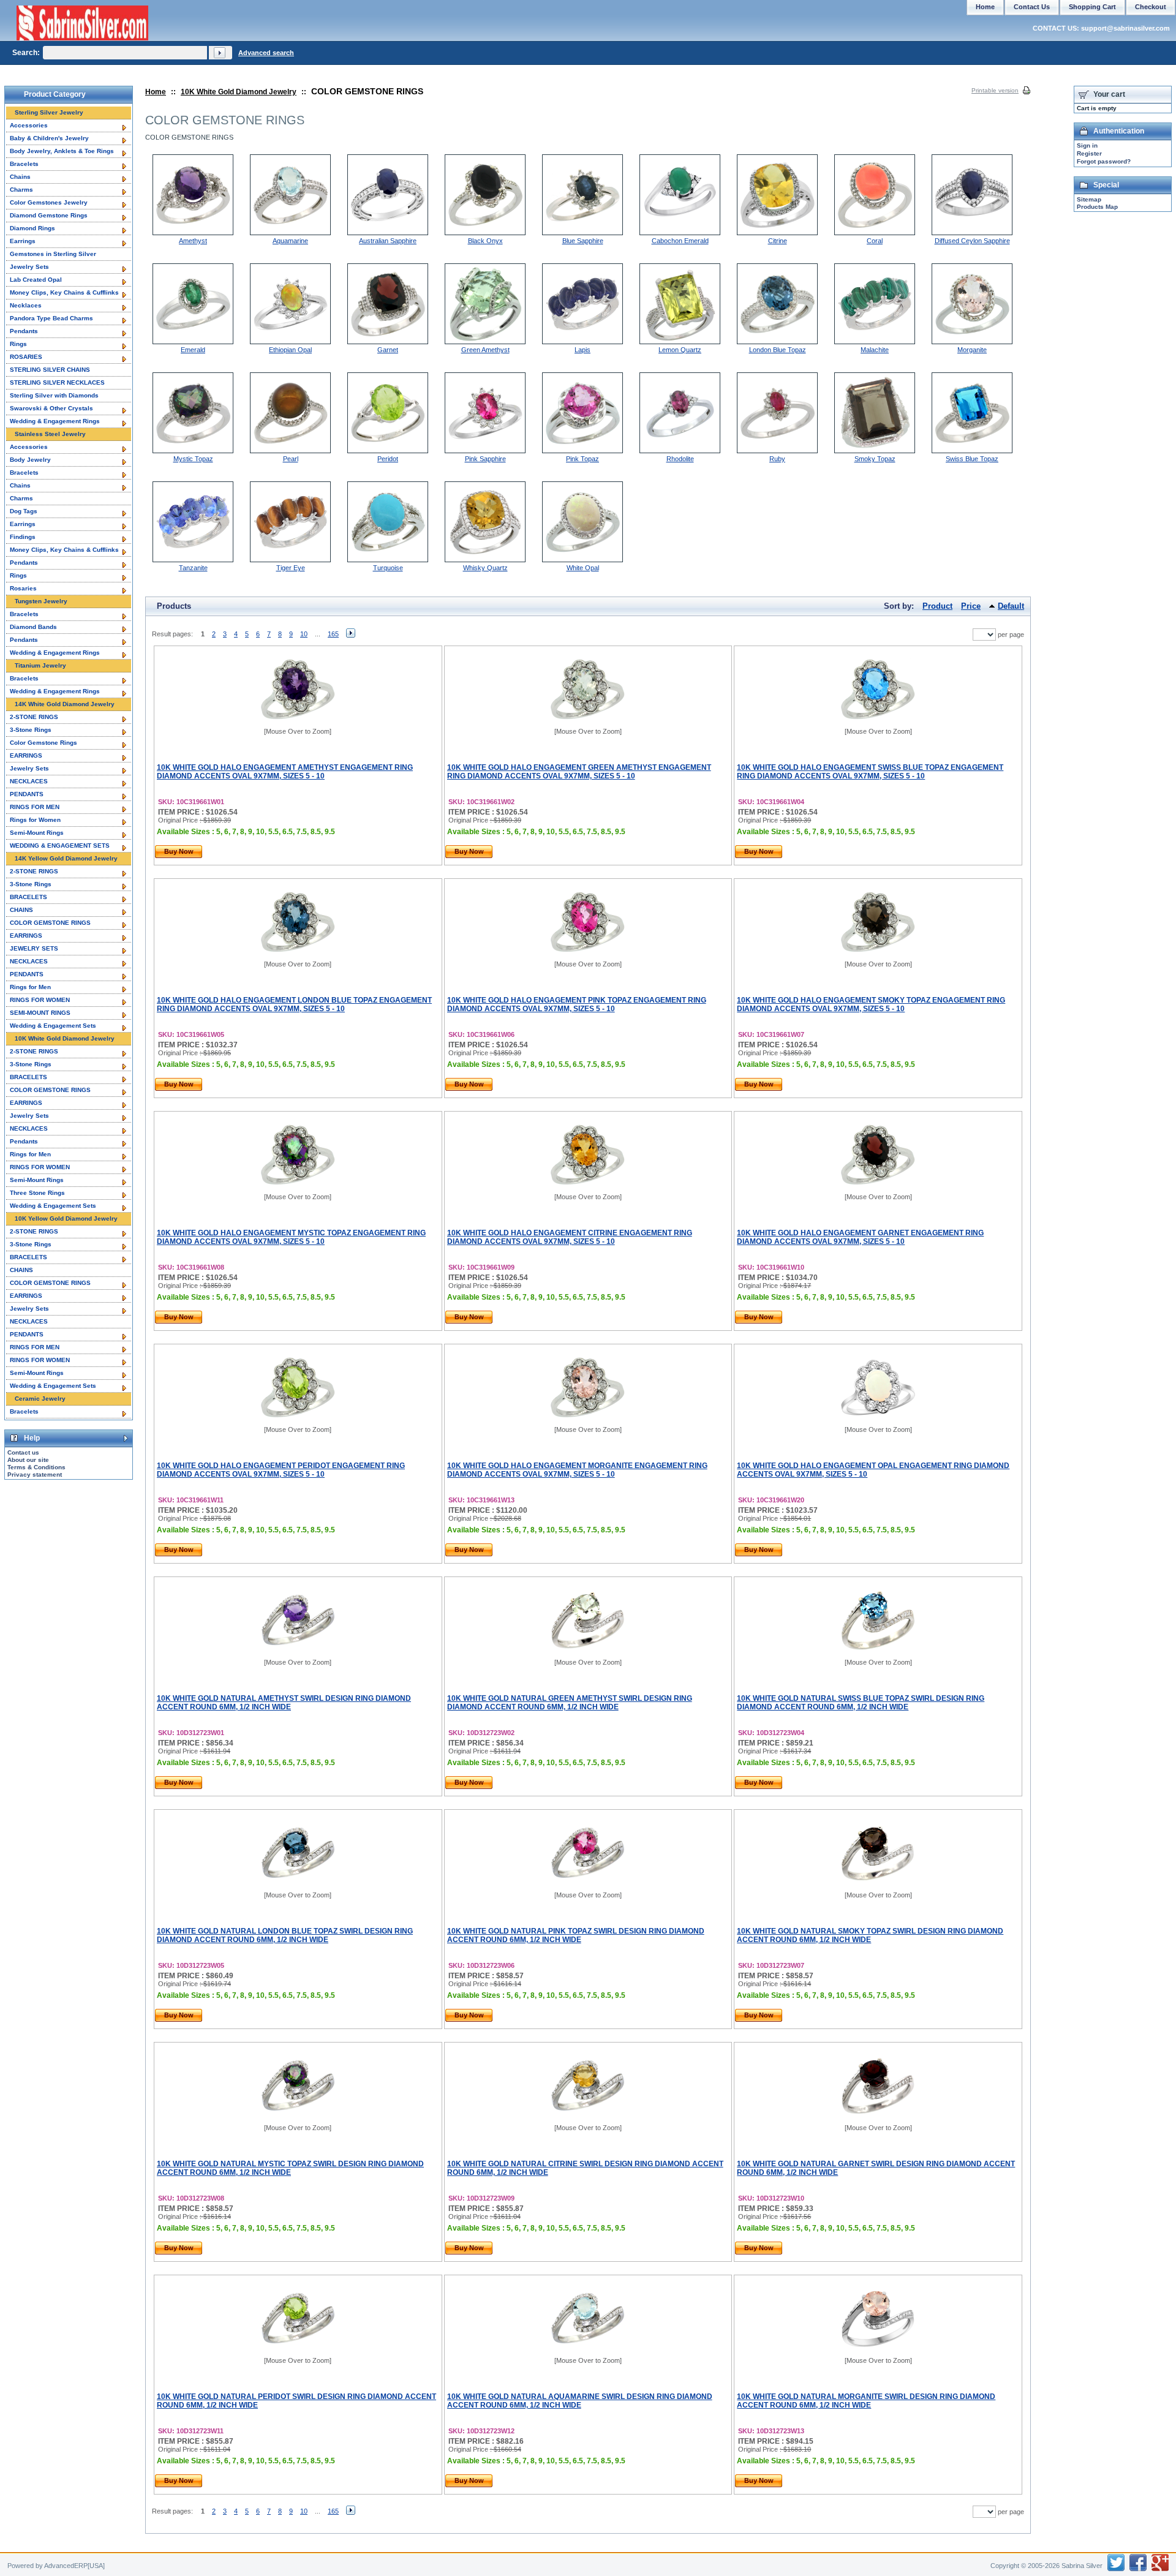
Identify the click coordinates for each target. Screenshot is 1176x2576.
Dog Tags (24, 511)
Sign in (1087, 145)
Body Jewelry (30, 460)
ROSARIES (26, 357)
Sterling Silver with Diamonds (54, 395)
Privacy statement (35, 1474)
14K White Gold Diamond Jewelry (65, 704)
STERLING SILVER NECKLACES (57, 382)
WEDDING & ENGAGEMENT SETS (60, 845)
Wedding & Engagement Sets (53, 1026)
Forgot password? (1104, 161)
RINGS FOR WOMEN (40, 1000)
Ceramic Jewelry (40, 1399)
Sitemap (1089, 199)
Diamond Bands (33, 627)
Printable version (995, 90)
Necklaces (26, 305)
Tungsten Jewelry (41, 601)
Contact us (23, 1452)
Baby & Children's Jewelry (49, 138)
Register (1089, 153)
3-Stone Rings (31, 730)
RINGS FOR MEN (35, 807)
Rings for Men (30, 987)
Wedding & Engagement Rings (55, 421)
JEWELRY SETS (34, 948)
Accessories (29, 125)
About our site (28, 1460)
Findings (23, 537)
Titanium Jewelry (40, 665)
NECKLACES (29, 781)
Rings (18, 344)
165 (333, 634)
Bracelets (24, 164)
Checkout (1151, 7)
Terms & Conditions (36, 1467)
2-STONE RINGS (34, 717)
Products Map (1097, 207)
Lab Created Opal (36, 280)
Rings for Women (35, 820)
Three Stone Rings (37, 1193)
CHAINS (21, 910)
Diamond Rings (32, 228)
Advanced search (266, 53)
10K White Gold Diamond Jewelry (239, 92)
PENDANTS (27, 794)
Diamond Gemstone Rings (49, 215)
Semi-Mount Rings (37, 833)
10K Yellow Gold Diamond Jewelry (66, 1218)
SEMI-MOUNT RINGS (40, 1013)
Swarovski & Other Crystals (51, 408)
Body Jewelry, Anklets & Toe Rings (62, 151)
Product (937, 606)
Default (1011, 606)
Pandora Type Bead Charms (51, 318)
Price (971, 606)
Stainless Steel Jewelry (50, 434)
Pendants (24, 331)
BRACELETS (28, 897)
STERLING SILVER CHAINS (50, 370)
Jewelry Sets (29, 267)
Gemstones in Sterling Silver (53, 254)
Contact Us (1032, 7)
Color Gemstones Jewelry (49, 202)
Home (156, 92)
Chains (20, 177)
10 (304, 634)
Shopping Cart (1092, 7)
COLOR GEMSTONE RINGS (50, 923)
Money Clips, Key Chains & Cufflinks (64, 292)
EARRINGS (26, 755)
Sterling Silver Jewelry (49, 112)
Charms (21, 190)
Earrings (23, 241)
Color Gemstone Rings (43, 743)
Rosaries (23, 588)
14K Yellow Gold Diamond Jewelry (66, 858)
